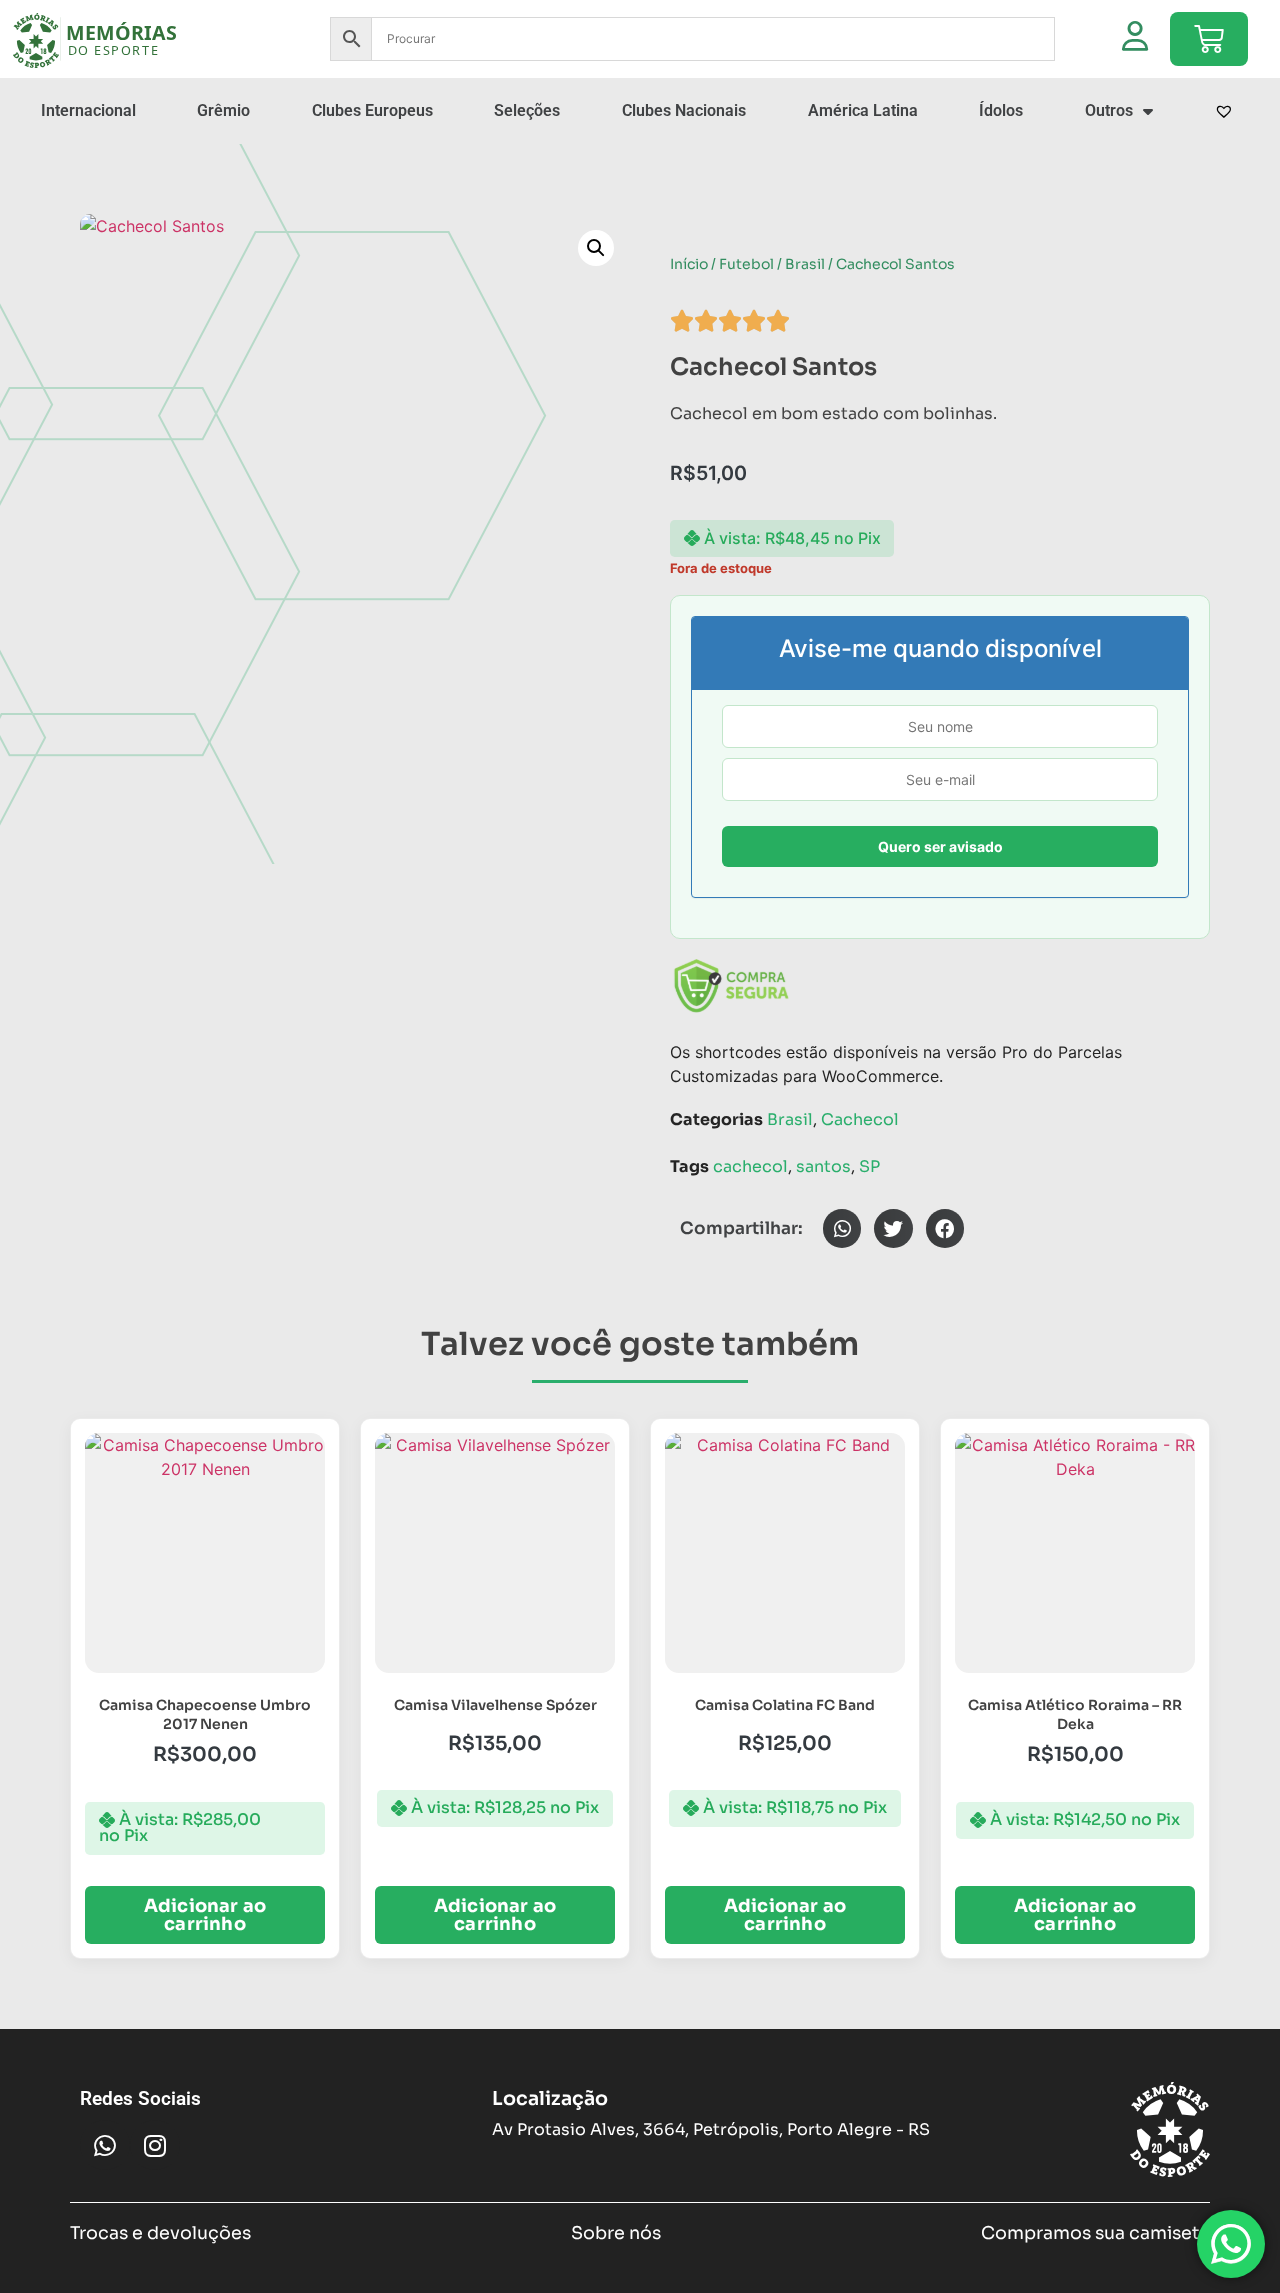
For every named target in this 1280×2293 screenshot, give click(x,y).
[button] (596, 248)
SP (869, 1166)
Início (689, 264)
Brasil (805, 264)
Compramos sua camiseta (1095, 2233)
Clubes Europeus (372, 110)
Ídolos (1001, 110)
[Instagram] (155, 2145)
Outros (1109, 110)
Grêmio (223, 110)
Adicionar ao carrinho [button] (205, 1915)
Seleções (527, 110)
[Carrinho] (1209, 39)
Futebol (746, 264)
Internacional (88, 110)
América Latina (863, 110)
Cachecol (860, 1119)
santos (823, 1166)
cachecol (750, 1166)
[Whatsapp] (105, 2145)
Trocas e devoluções (160, 2233)
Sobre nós (616, 2233)
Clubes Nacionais (684, 110)
